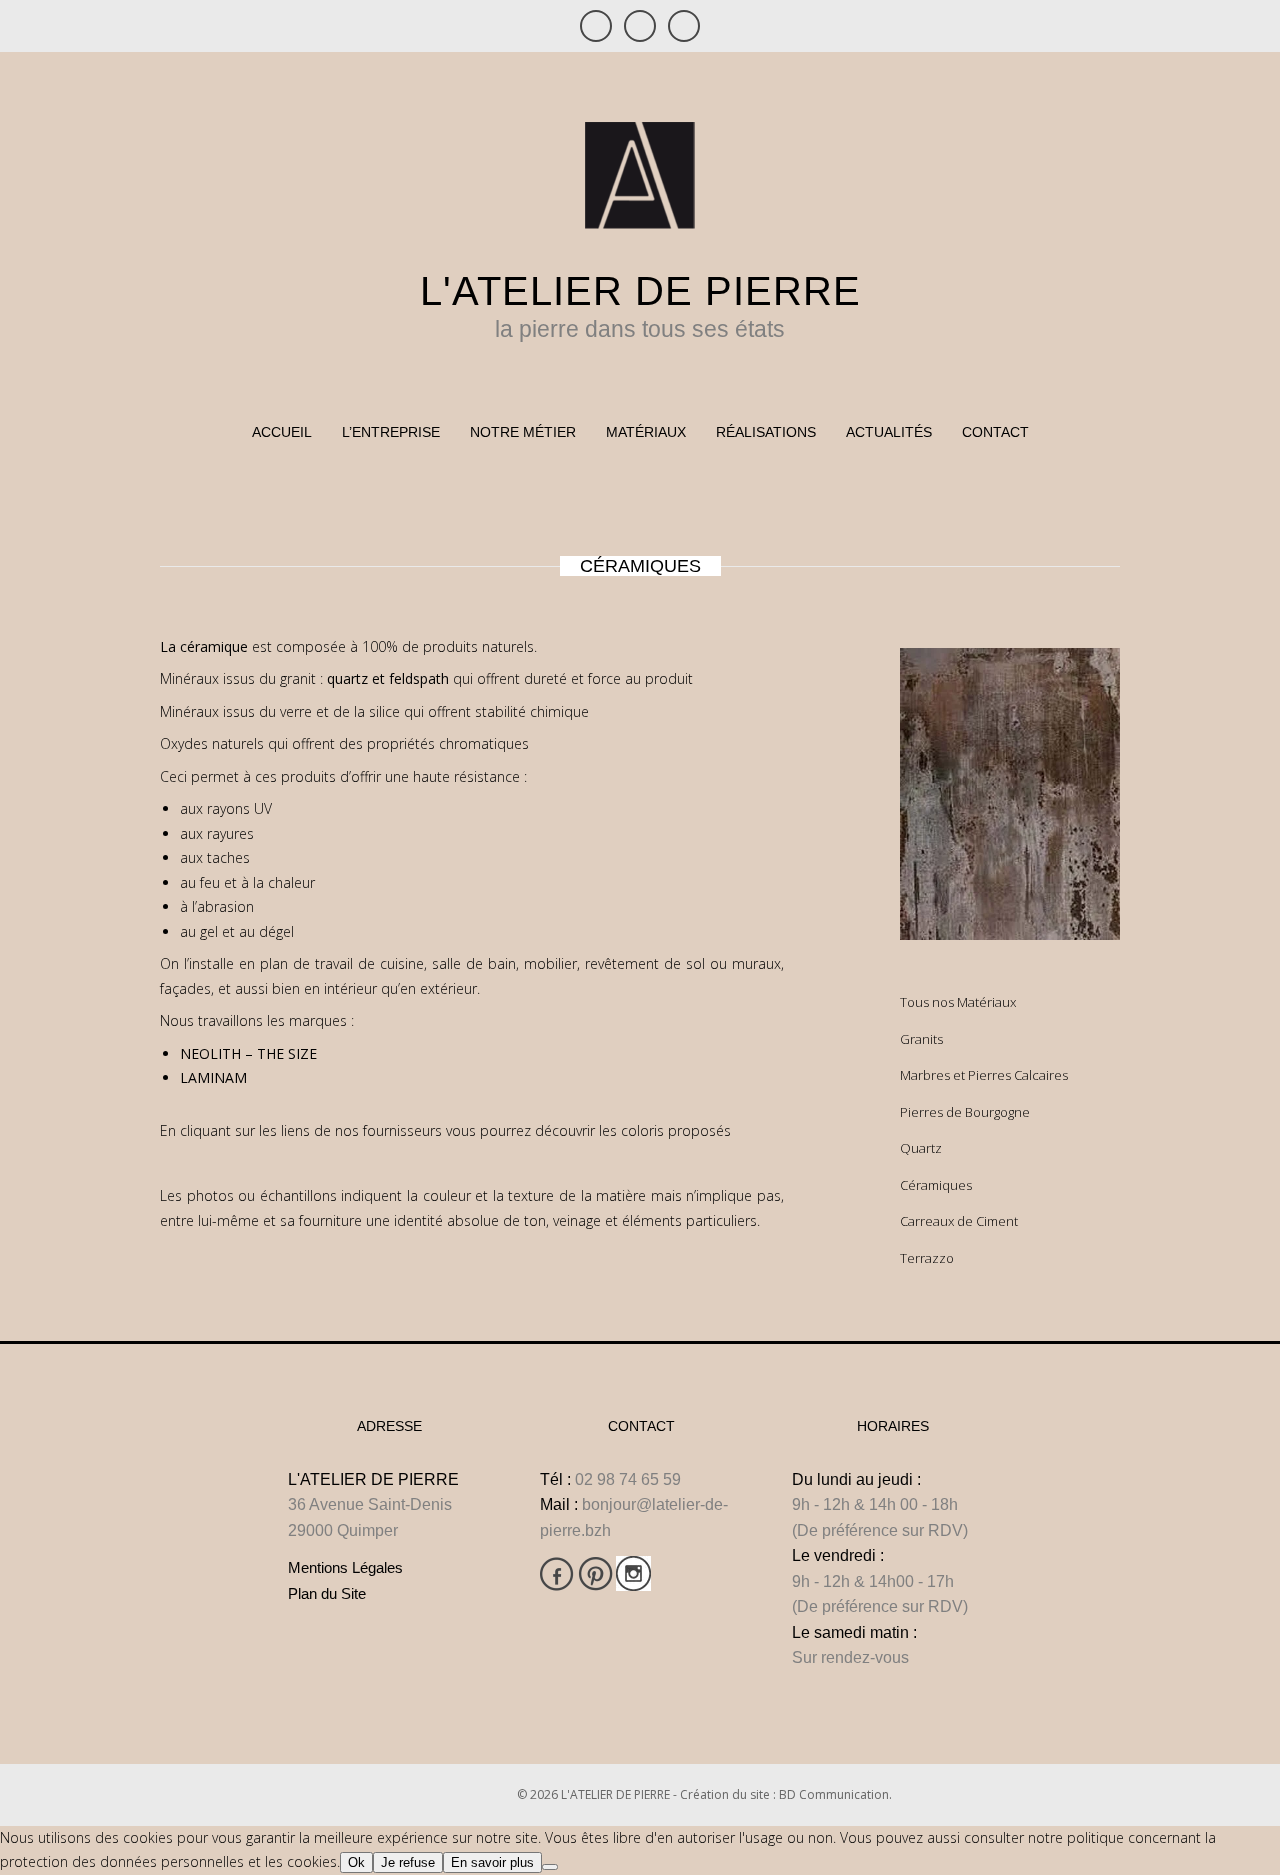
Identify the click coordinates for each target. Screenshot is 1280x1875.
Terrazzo (927, 1258)
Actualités (889, 432)
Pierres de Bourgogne (965, 1112)
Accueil (282, 432)
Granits (921, 1039)
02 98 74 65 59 (628, 1479)
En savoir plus (492, 1862)
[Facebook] (596, 26)
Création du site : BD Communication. (786, 1794)
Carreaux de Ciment (959, 1221)
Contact (995, 432)
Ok (356, 1862)
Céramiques (936, 1185)
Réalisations (766, 432)
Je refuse (408, 1862)
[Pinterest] (640, 26)
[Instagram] (684, 26)
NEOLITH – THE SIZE (250, 1053)
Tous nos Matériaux (958, 1002)
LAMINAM (213, 1077)
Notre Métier (523, 432)
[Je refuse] (550, 1867)
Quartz (921, 1148)
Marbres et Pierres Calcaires (984, 1075)
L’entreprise (391, 432)
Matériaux (646, 432)
